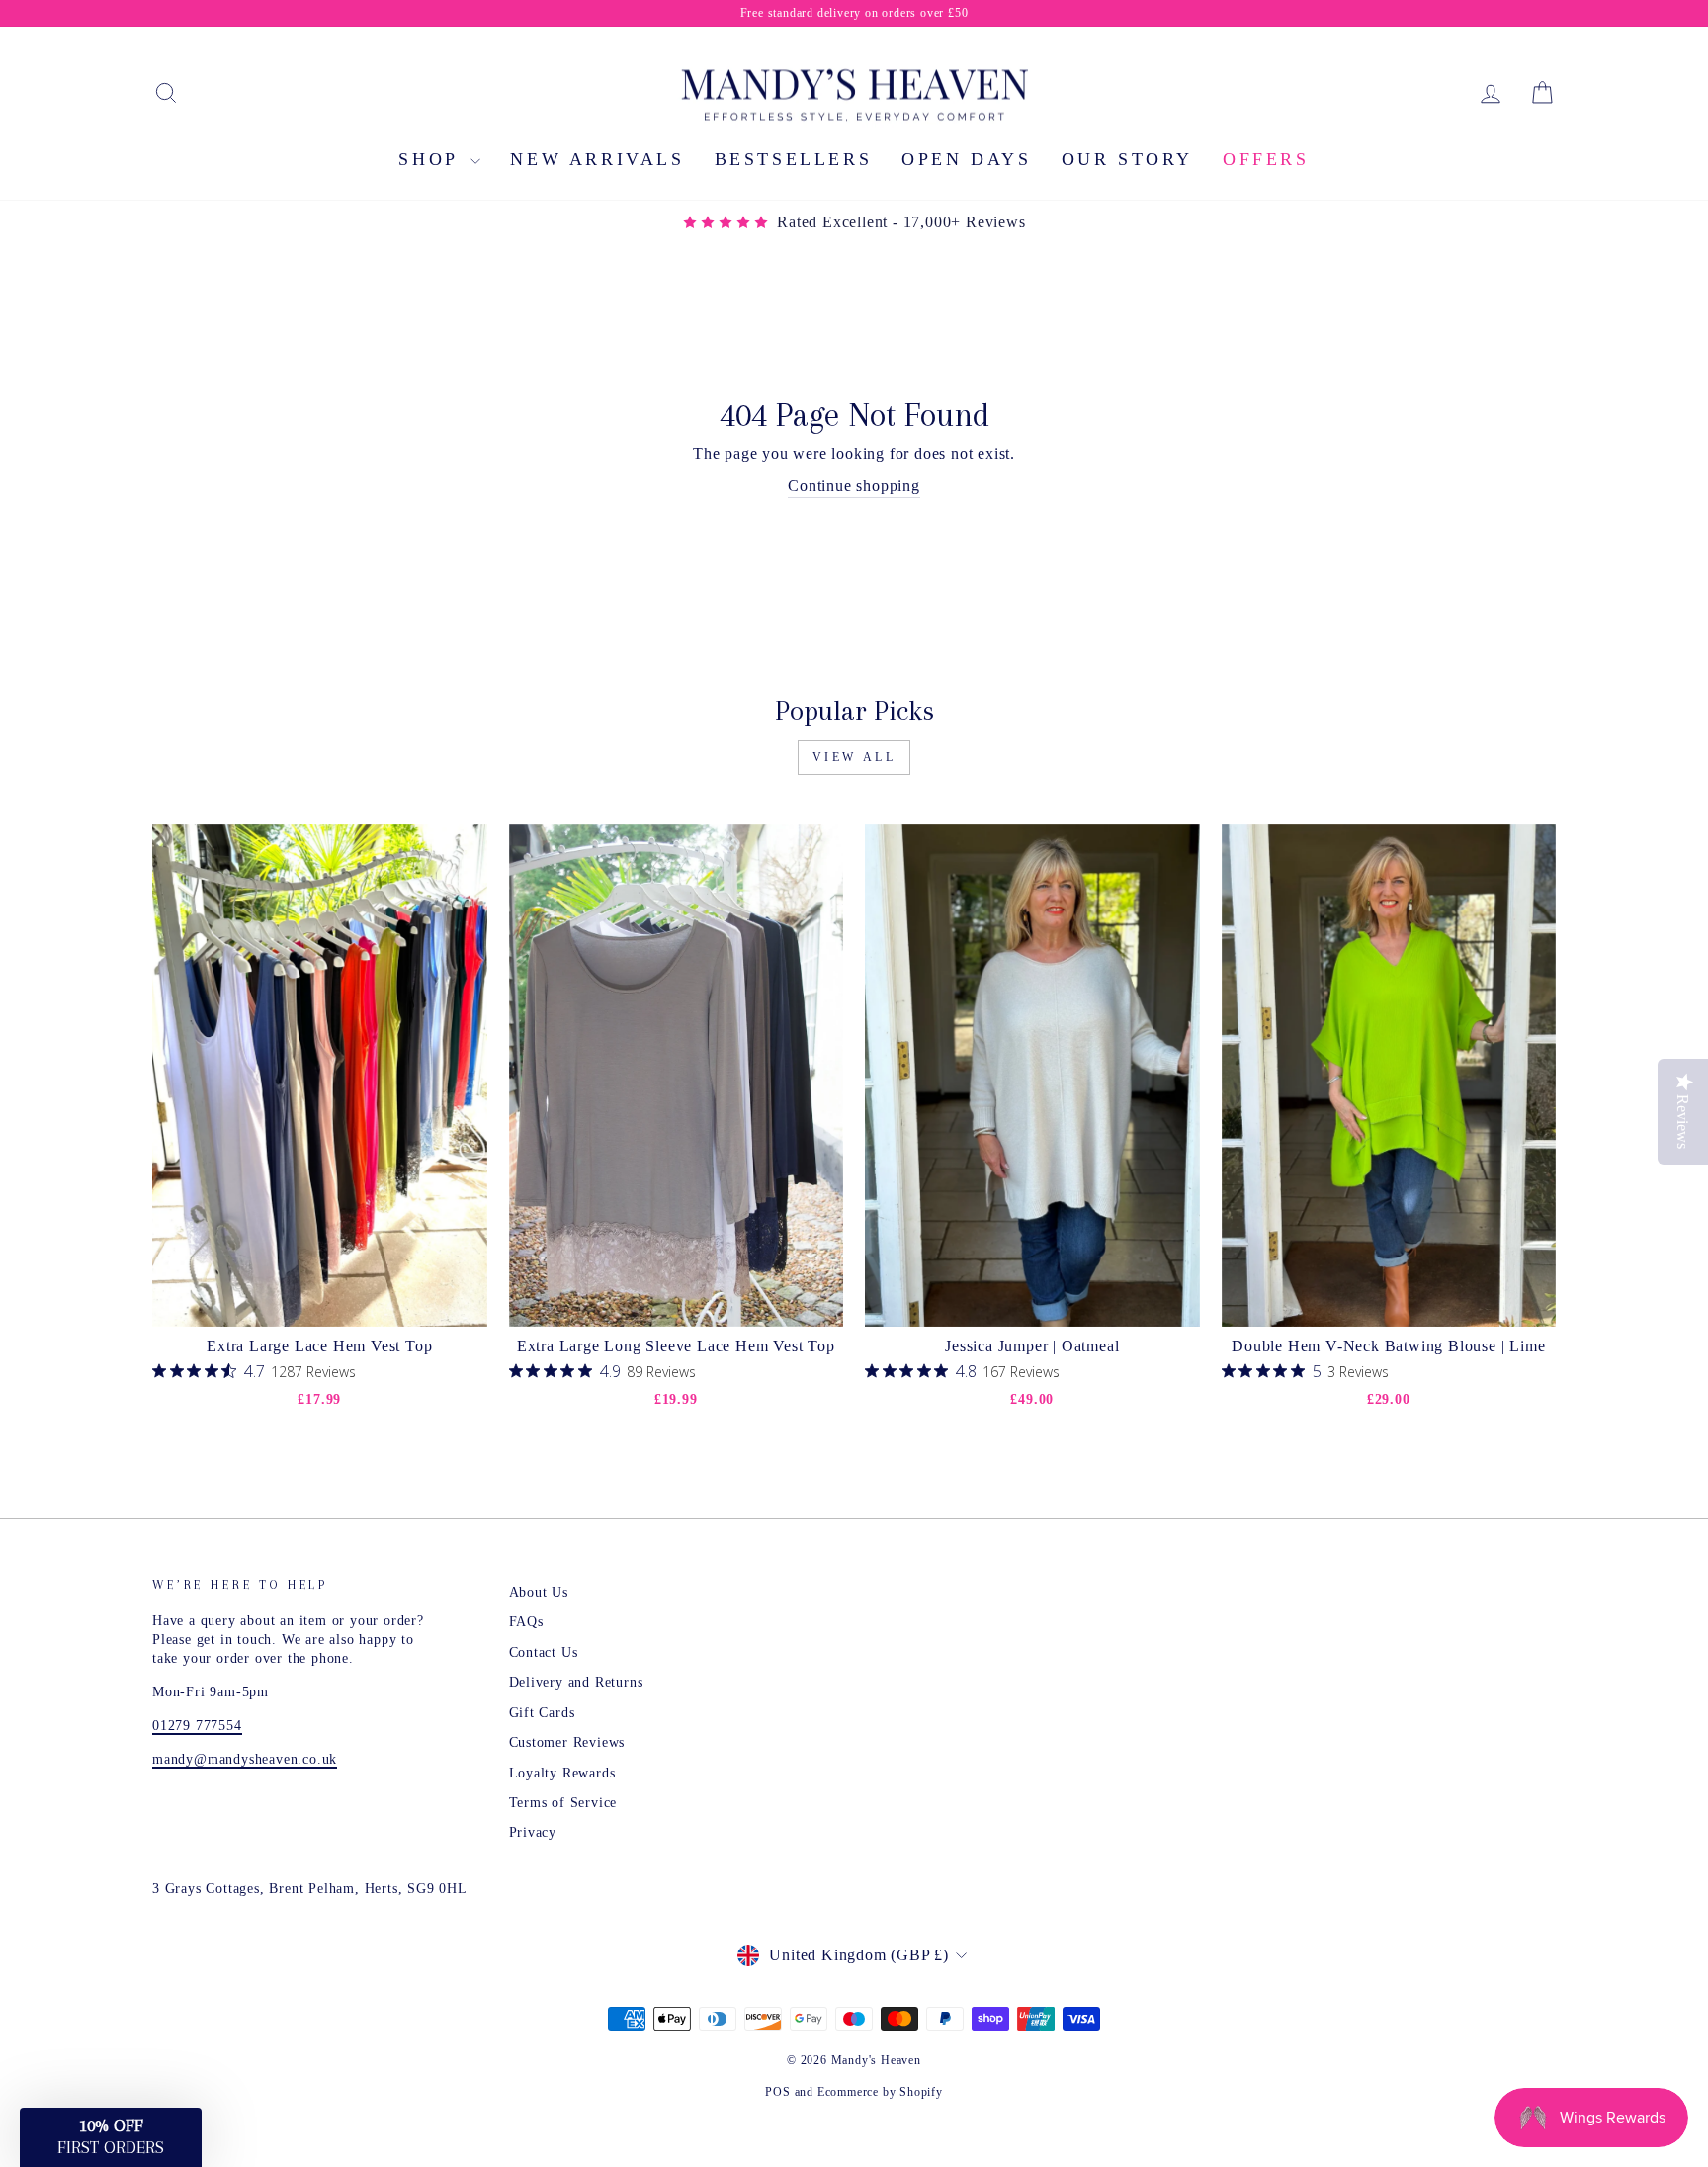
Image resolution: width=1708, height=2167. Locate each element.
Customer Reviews (567, 1742)
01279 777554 (197, 1726)
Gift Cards (542, 1713)
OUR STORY (1127, 159)
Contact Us (544, 1652)
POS (777, 2092)
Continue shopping (854, 486)
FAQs (526, 1622)
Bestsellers (794, 159)
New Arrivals (597, 159)
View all (854, 757)
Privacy (533, 1832)
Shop (432, 159)
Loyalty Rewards (562, 1773)
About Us (539, 1592)
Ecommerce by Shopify (880, 2092)
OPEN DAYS (966, 159)
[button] (111, 2137)
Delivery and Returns (576, 1682)
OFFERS (1266, 159)
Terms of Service (563, 1803)
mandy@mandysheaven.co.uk (245, 1759)
